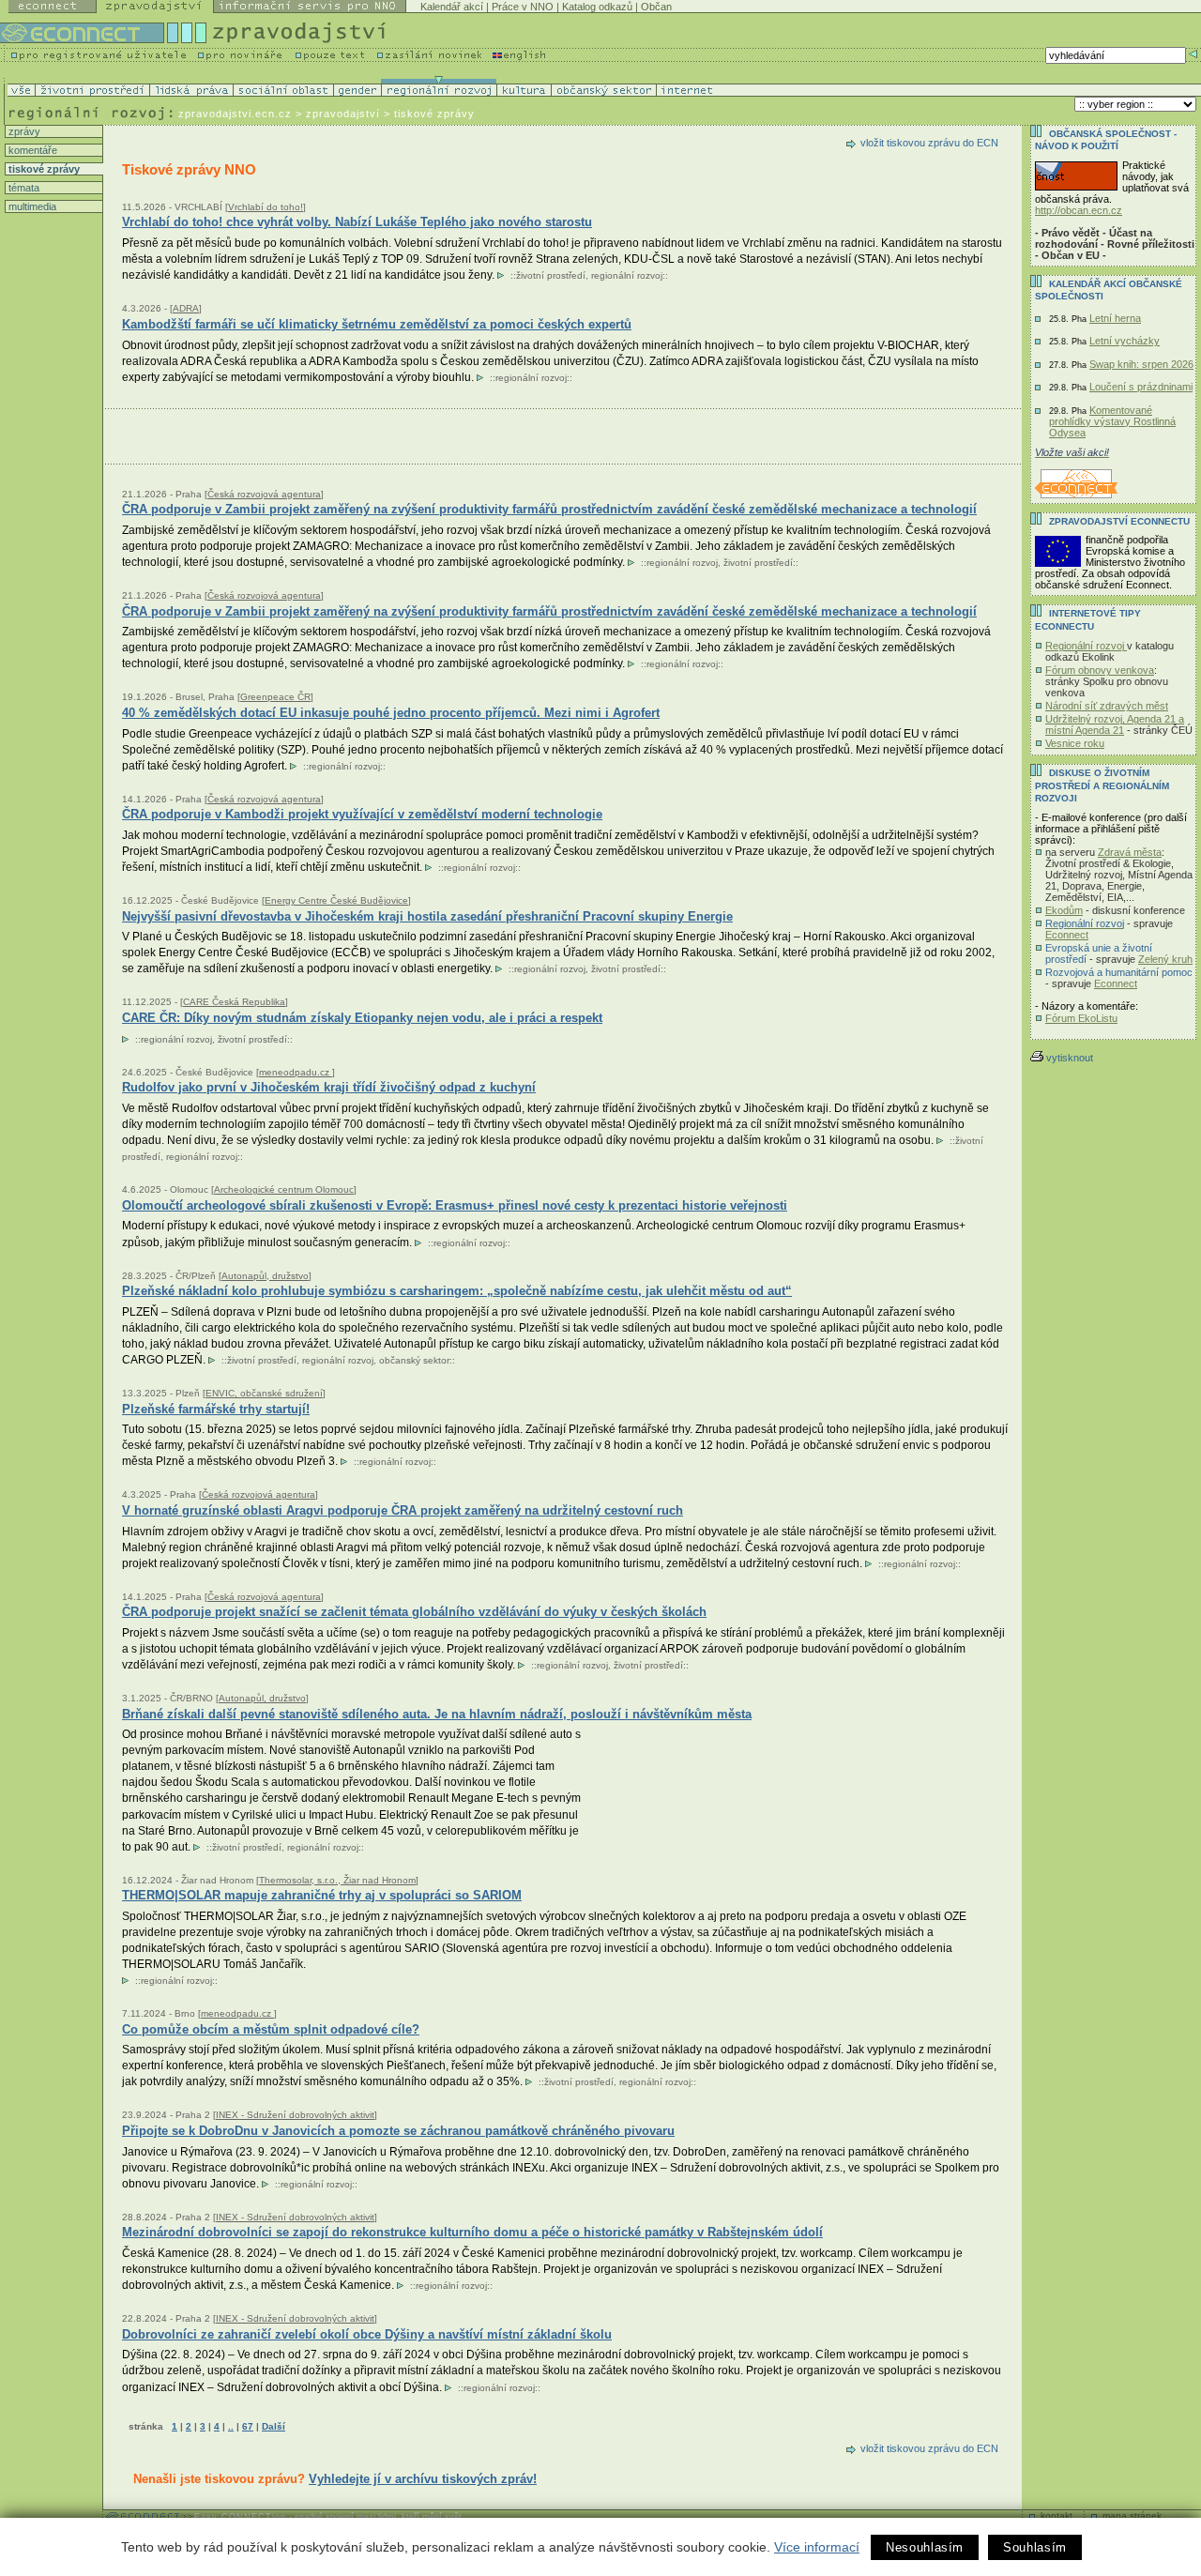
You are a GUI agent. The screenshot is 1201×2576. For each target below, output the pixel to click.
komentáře (31, 150)
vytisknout (1070, 1058)
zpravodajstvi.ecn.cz (235, 114)
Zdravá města (1130, 852)
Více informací (817, 2547)
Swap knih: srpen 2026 (1141, 364)
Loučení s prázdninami (1141, 387)
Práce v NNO (523, 7)
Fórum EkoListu (1081, 1018)
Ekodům (1064, 910)
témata (23, 188)
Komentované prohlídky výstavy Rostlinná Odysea (1112, 421)
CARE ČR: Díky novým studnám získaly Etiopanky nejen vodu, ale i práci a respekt (362, 1018)
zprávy (23, 131)
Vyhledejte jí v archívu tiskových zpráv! (423, 2479)
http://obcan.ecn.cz (1079, 210)
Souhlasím (1035, 2547)
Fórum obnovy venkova (1100, 670)
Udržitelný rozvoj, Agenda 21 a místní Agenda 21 (1115, 724)
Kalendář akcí (452, 7)
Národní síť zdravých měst (1107, 706)
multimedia (31, 206)
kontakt (1057, 2515)
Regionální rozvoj (1086, 646)
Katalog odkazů (597, 7)
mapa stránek (1132, 2515)
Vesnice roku (1075, 743)
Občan (656, 7)
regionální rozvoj (627, 275)
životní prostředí (551, 275)
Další (274, 2426)
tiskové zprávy (43, 169)
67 (248, 2426)
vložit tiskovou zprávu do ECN (929, 143)
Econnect (1067, 935)
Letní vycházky (1125, 341)
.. (231, 2426)
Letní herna (1115, 318)
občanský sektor (414, 1360)
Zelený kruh (1165, 959)
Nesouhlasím (925, 2547)
